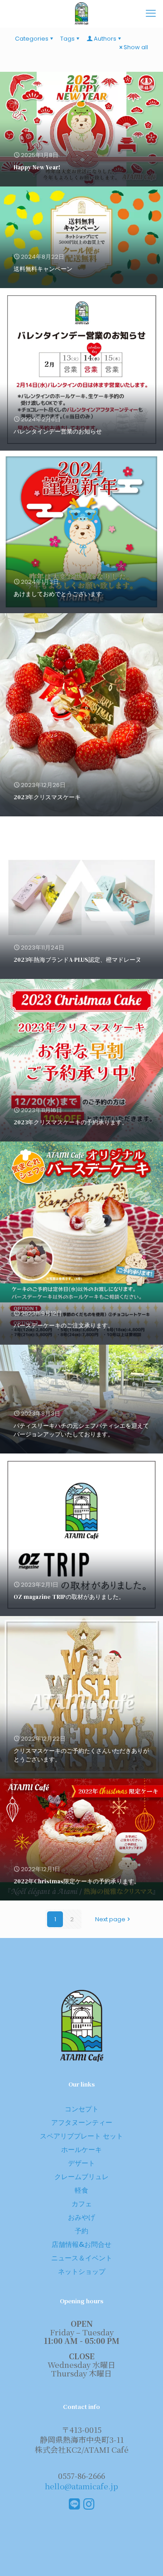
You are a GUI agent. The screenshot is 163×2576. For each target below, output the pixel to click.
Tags (67, 39)
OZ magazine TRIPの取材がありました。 (69, 1597)
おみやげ (81, 2217)
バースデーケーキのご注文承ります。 (64, 1325)
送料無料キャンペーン (43, 269)
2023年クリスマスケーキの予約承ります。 (71, 1122)
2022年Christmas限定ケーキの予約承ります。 (77, 1881)
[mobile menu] (151, 14)
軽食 (81, 2190)
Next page (110, 1919)
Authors (105, 39)
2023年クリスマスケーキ (47, 797)
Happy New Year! (37, 167)
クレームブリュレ (81, 2177)
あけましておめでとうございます (58, 594)
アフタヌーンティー (82, 2122)
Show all (136, 47)
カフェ (82, 2204)
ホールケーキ (81, 2150)
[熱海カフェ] (81, 14)
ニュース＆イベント (82, 2258)
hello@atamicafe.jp (81, 2486)
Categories (32, 39)
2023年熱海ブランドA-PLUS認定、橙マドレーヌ (77, 960)
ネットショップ (82, 2271)
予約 (81, 2231)
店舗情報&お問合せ (81, 2244)
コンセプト (82, 2109)
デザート (81, 2163)
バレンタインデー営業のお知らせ (58, 431)
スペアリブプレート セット (81, 2136)
